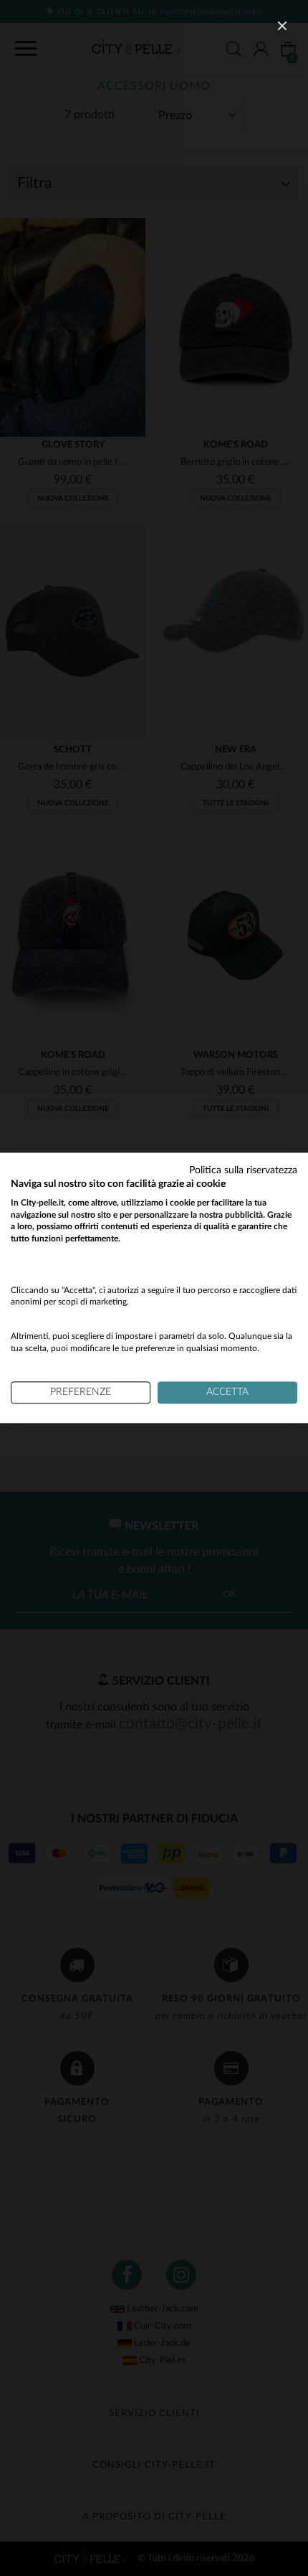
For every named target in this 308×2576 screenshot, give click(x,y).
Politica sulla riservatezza (243, 1170)
